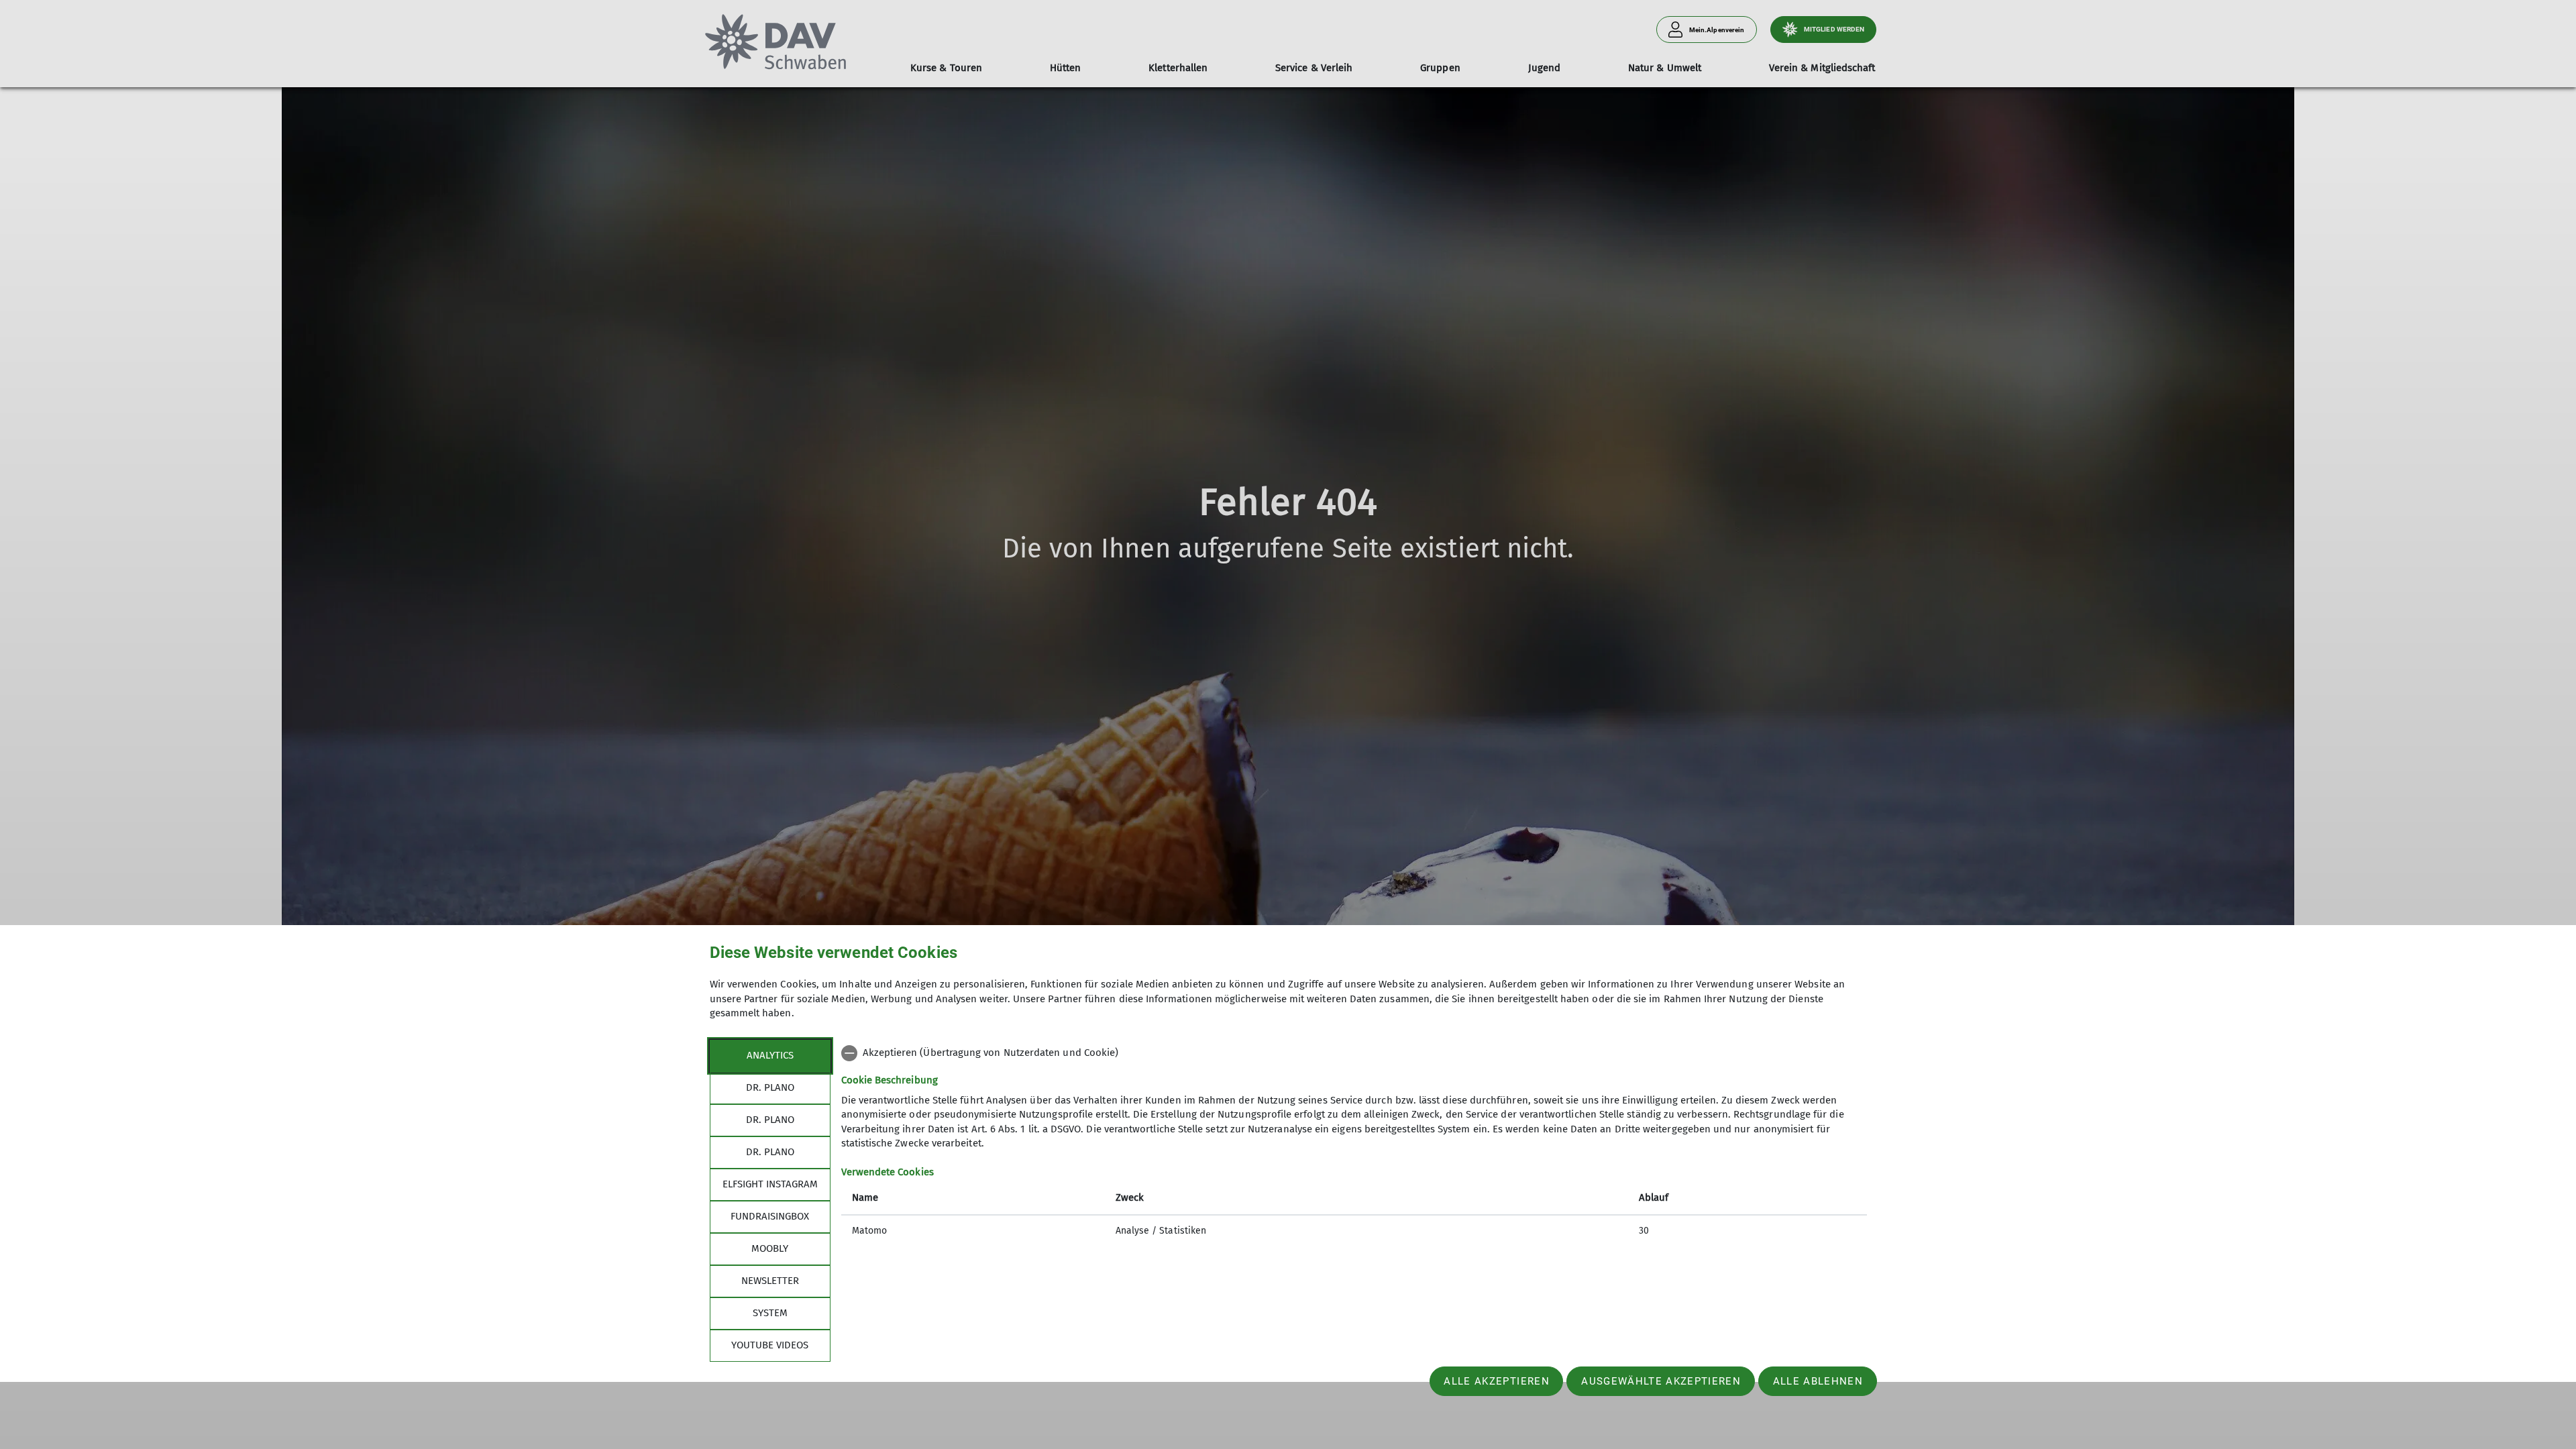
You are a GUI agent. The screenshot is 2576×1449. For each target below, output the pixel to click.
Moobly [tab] (770, 1248)
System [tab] (770, 1313)
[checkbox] (1354, 1053)
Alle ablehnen (1818, 1381)
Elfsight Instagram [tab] (770, 1184)
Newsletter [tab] (770, 1281)
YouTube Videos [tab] (770, 1345)
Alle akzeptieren (1496, 1381)
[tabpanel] (1354, 1143)
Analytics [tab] (770, 1055)
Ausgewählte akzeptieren (1661, 1381)
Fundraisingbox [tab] (770, 1216)
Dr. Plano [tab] (770, 1087)
